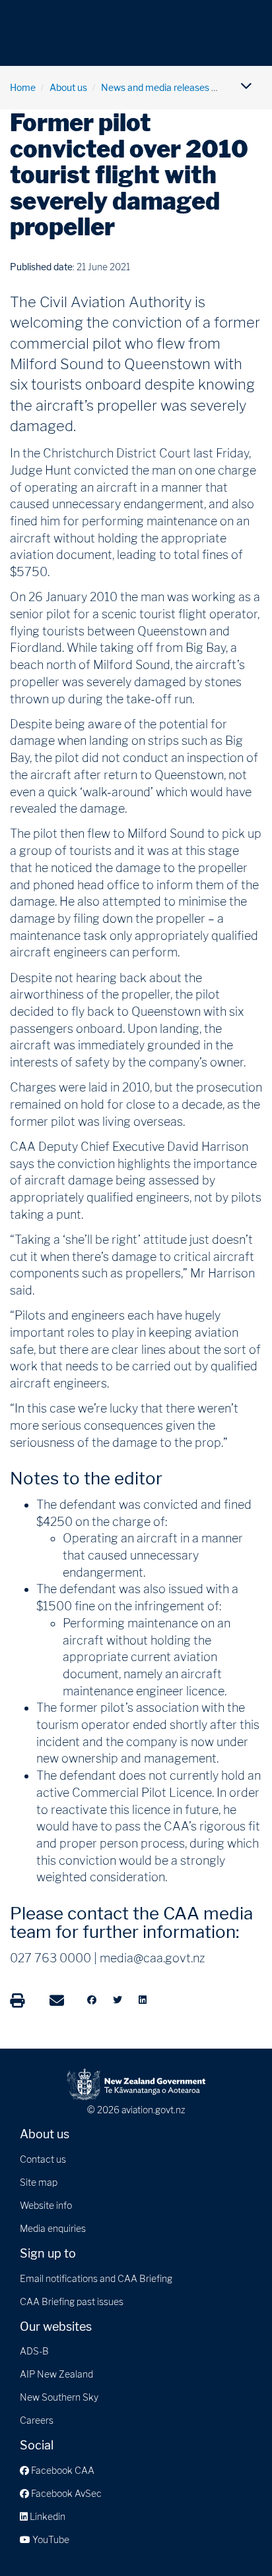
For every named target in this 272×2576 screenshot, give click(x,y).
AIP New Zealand (56, 2374)
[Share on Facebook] (92, 2000)
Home (23, 87)
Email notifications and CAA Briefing (96, 2278)
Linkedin (47, 2516)
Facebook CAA (62, 2470)
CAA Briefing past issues (72, 2301)
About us (68, 87)
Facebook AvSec (65, 2493)
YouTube (50, 2539)
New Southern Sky (59, 2397)
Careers (37, 2420)
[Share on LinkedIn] (143, 2000)
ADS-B (34, 2351)
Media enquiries (53, 2228)
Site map (39, 2182)
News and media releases (155, 87)
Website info (46, 2205)
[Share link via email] (57, 2001)
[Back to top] (235, 2539)
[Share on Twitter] (118, 2000)
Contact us (43, 2159)
